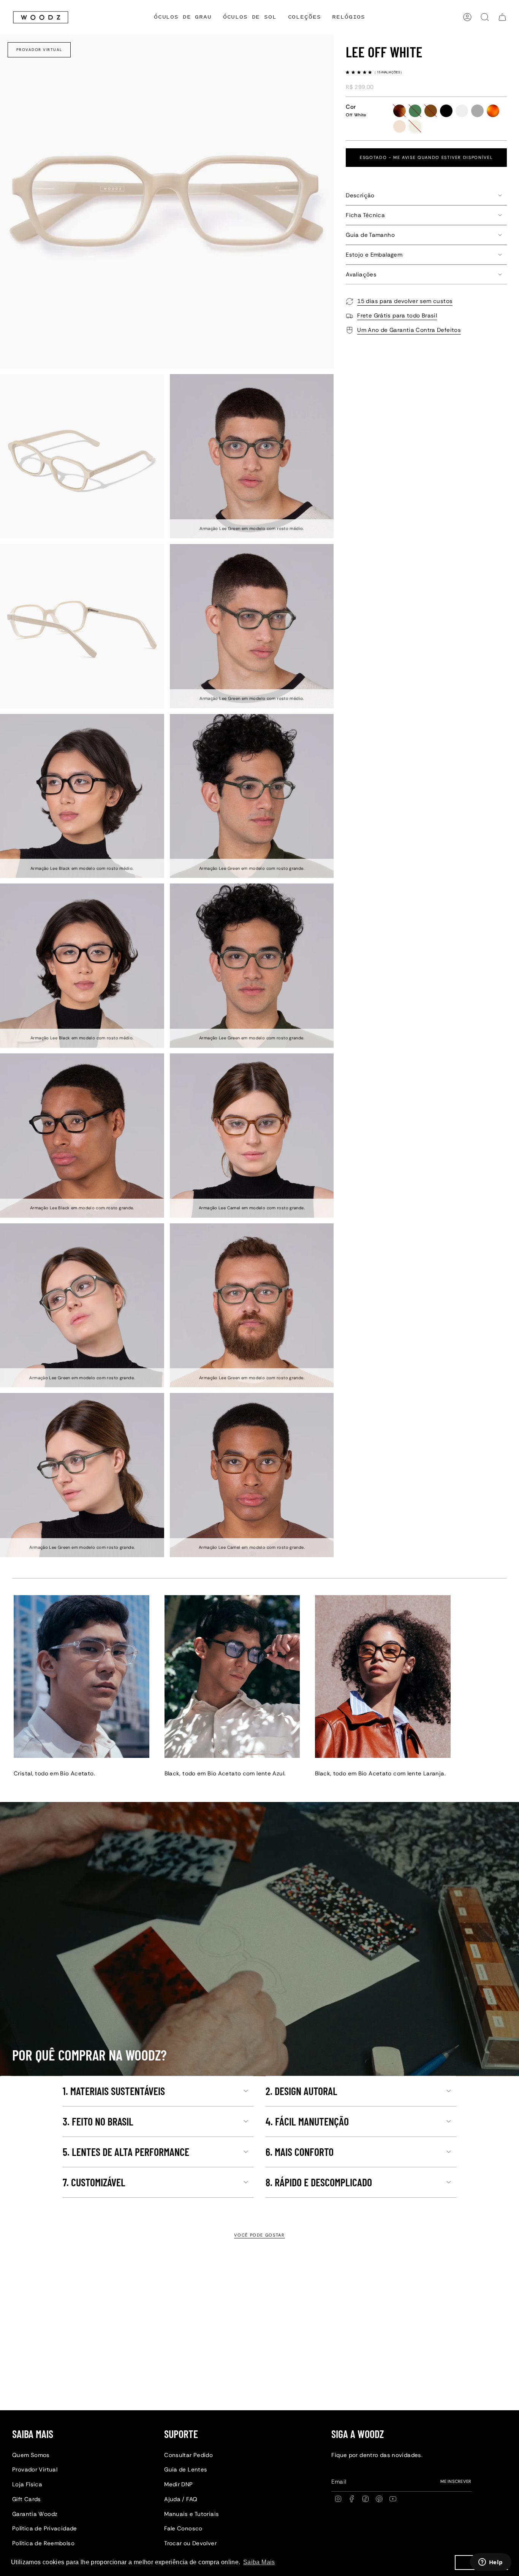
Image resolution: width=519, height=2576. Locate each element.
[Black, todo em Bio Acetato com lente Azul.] (232, 1677)
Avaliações (361, 274)
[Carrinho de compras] (502, 17)
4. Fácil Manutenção (307, 2121)
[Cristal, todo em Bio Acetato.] (81, 1677)
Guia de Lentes (186, 2470)
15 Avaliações (389, 72)
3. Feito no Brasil (98, 2121)
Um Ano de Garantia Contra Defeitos (409, 330)
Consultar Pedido (188, 2455)
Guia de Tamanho (370, 235)
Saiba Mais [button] (259, 2562)
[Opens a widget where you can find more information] (491, 2563)
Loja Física (27, 2484)
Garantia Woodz (35, 2514)
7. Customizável (94, 2182)
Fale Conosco (183, 2528)
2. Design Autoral (301, 2091)
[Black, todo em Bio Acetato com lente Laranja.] (383, 1677)
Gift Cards (27, 2499)
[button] (305, 17)
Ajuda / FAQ (181, 2499)
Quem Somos (31, 2455)
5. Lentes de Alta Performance (126, 2152)
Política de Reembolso (43, 2543)
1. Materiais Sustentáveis (114, 2091)
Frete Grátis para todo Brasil (397, 316)
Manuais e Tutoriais (191, 2514)
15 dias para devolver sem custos (405, 301)
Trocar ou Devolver (190, 2543)
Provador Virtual (39, 50)
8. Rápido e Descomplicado (319, 2182)
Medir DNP (178, 2484)
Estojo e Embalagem (374, 255)
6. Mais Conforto (300, 2152)
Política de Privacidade (45, 2528)
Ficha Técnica (365, 215)
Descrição (360, 195)
